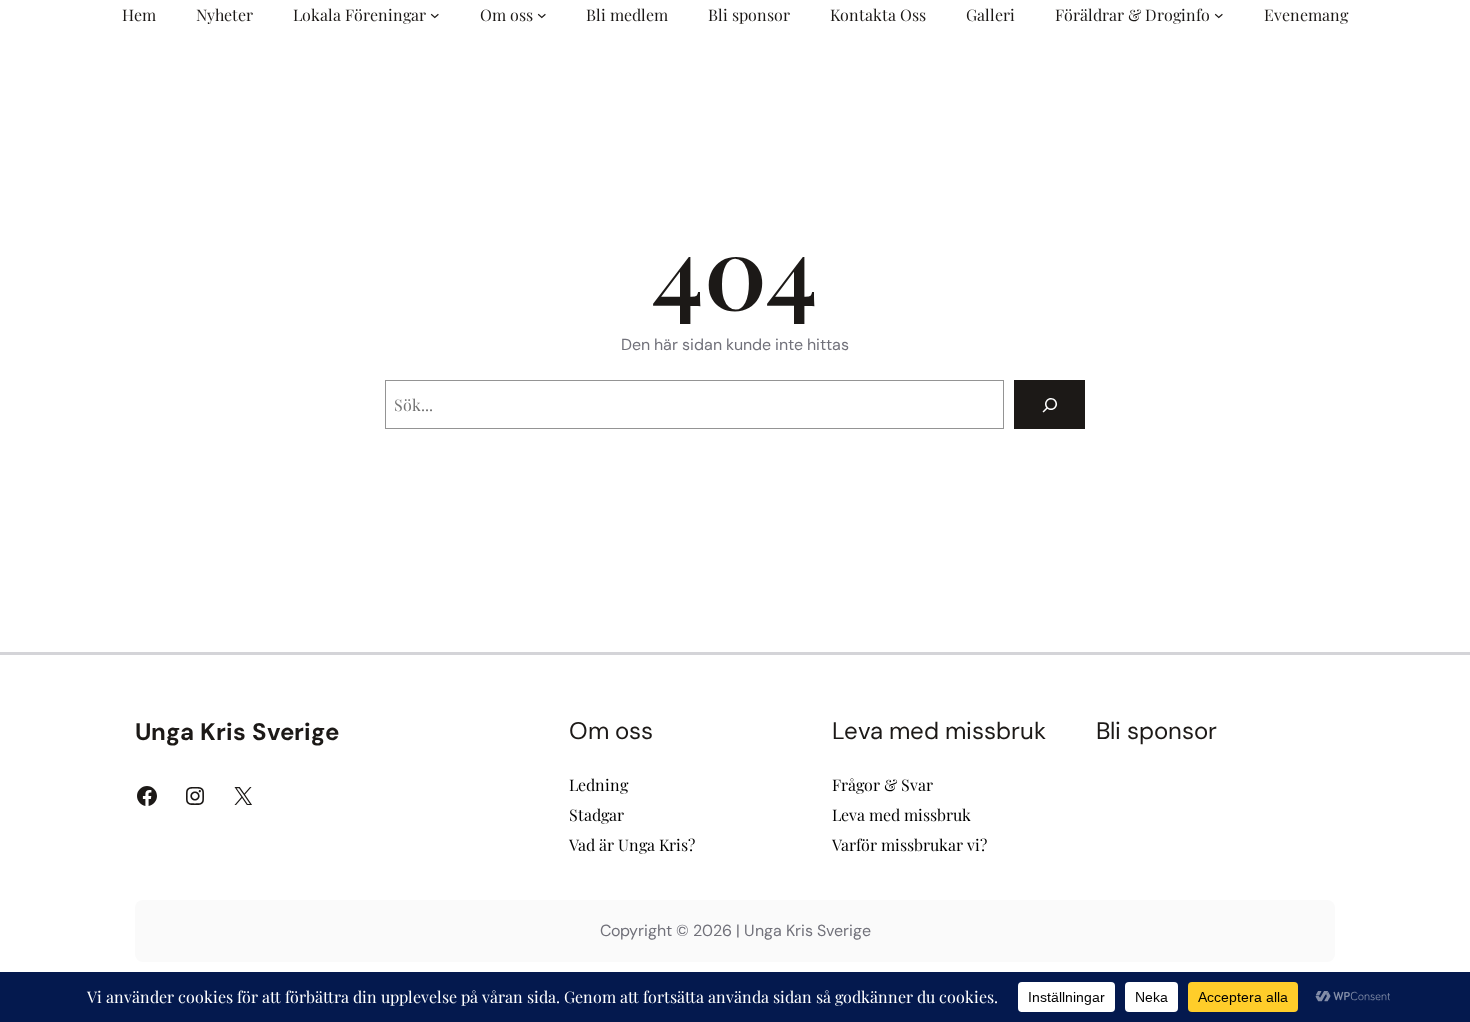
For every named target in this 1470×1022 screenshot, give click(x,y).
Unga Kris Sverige (237, 731)
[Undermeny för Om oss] (542, 15)
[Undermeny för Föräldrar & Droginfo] (1219, 15)
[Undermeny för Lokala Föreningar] (435, 15)
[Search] (1049, 404)
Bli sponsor (1156, 730)
